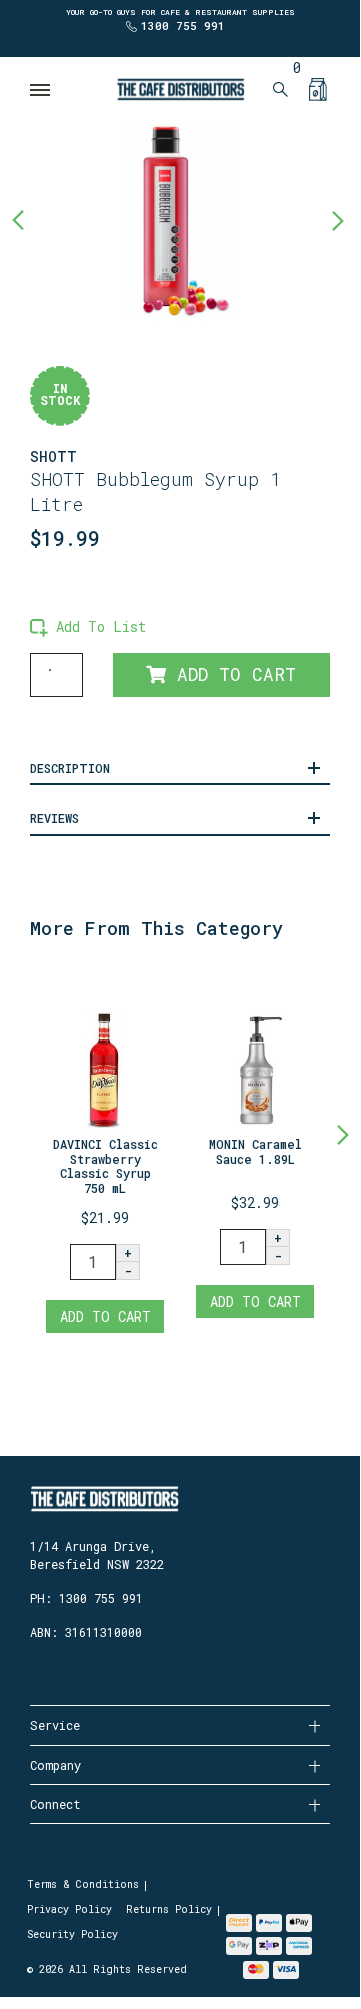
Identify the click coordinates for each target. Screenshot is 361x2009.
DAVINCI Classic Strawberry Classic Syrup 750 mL (105, 1165)
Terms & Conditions (83, 1884)
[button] (88, 626)
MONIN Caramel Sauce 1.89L (255, 1151)
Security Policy (72, 1934)
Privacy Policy (69, 1909)
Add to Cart (231, 674)
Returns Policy (169, 1909)
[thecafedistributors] (180, 87)
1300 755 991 (183, 25)
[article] (105, 1153)
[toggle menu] (41, 90)
